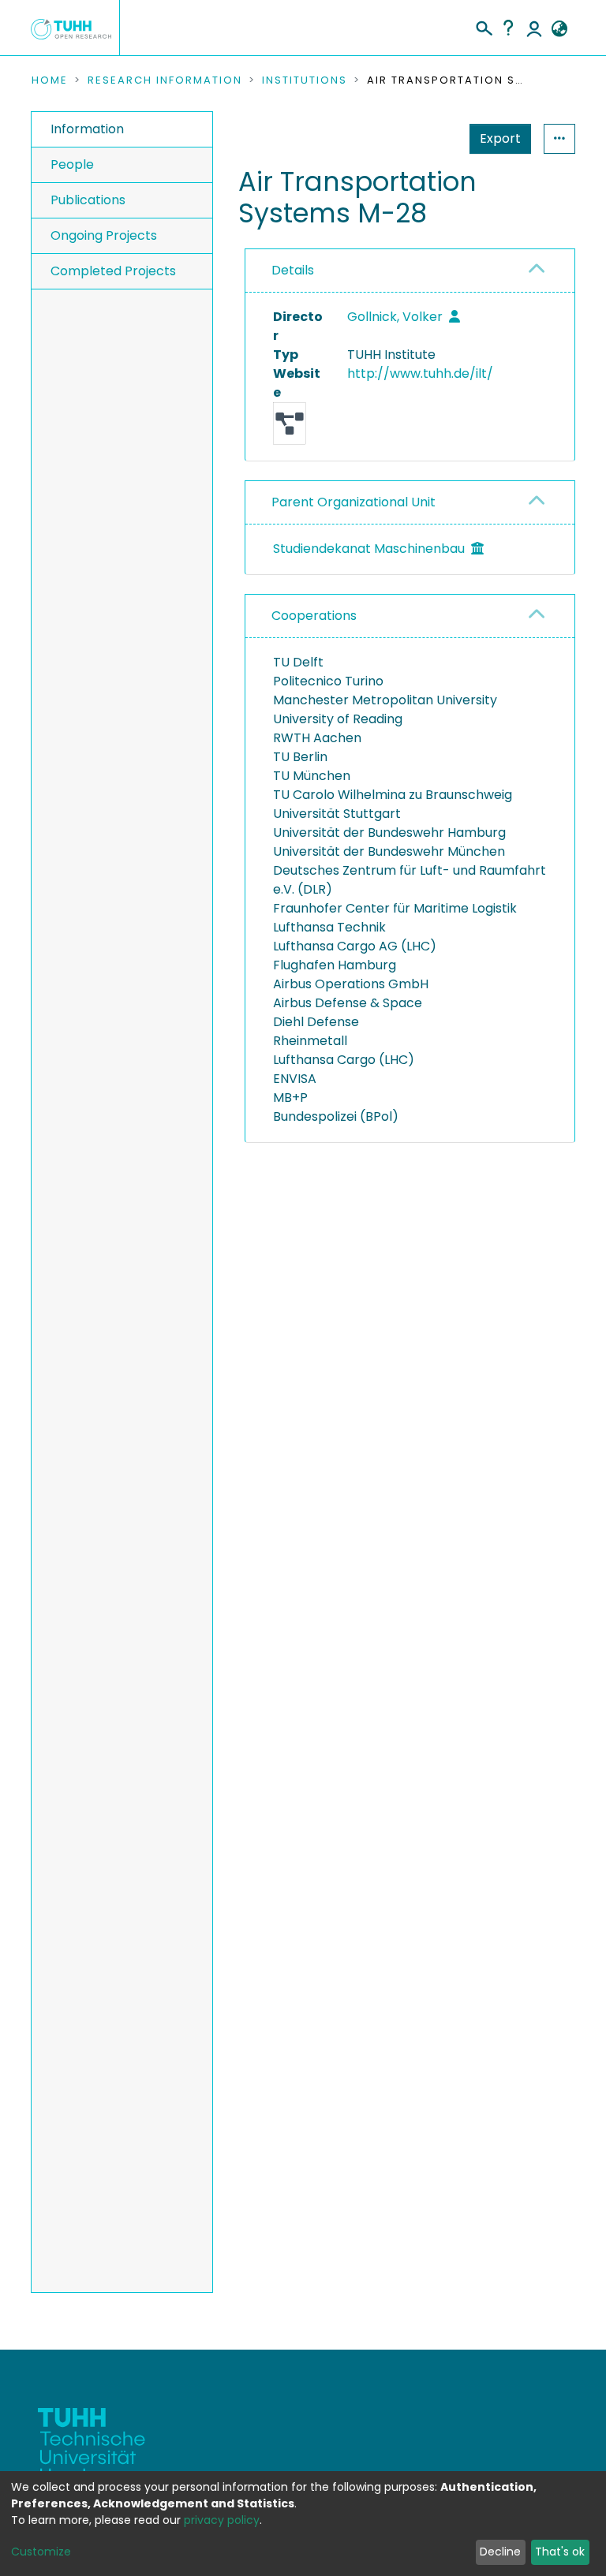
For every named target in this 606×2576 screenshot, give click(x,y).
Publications (88, 200)
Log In (534, 28)
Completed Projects (113, 271)
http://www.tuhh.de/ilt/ (420, 373)
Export (500, 138)
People (72, 164)
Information (87, 129)
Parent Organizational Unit (353, 502)
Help (508, 28)
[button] (559, 29)
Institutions (305, 80)
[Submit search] (483, 26)
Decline (500, 2552)
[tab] (410, 271)
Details (293, 270)
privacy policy (222, 2520)
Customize (41, 2552)
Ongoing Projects (104, 235)
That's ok (560, 2552)
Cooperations (314, 616)
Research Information (165, 80)
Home (50, 80)
